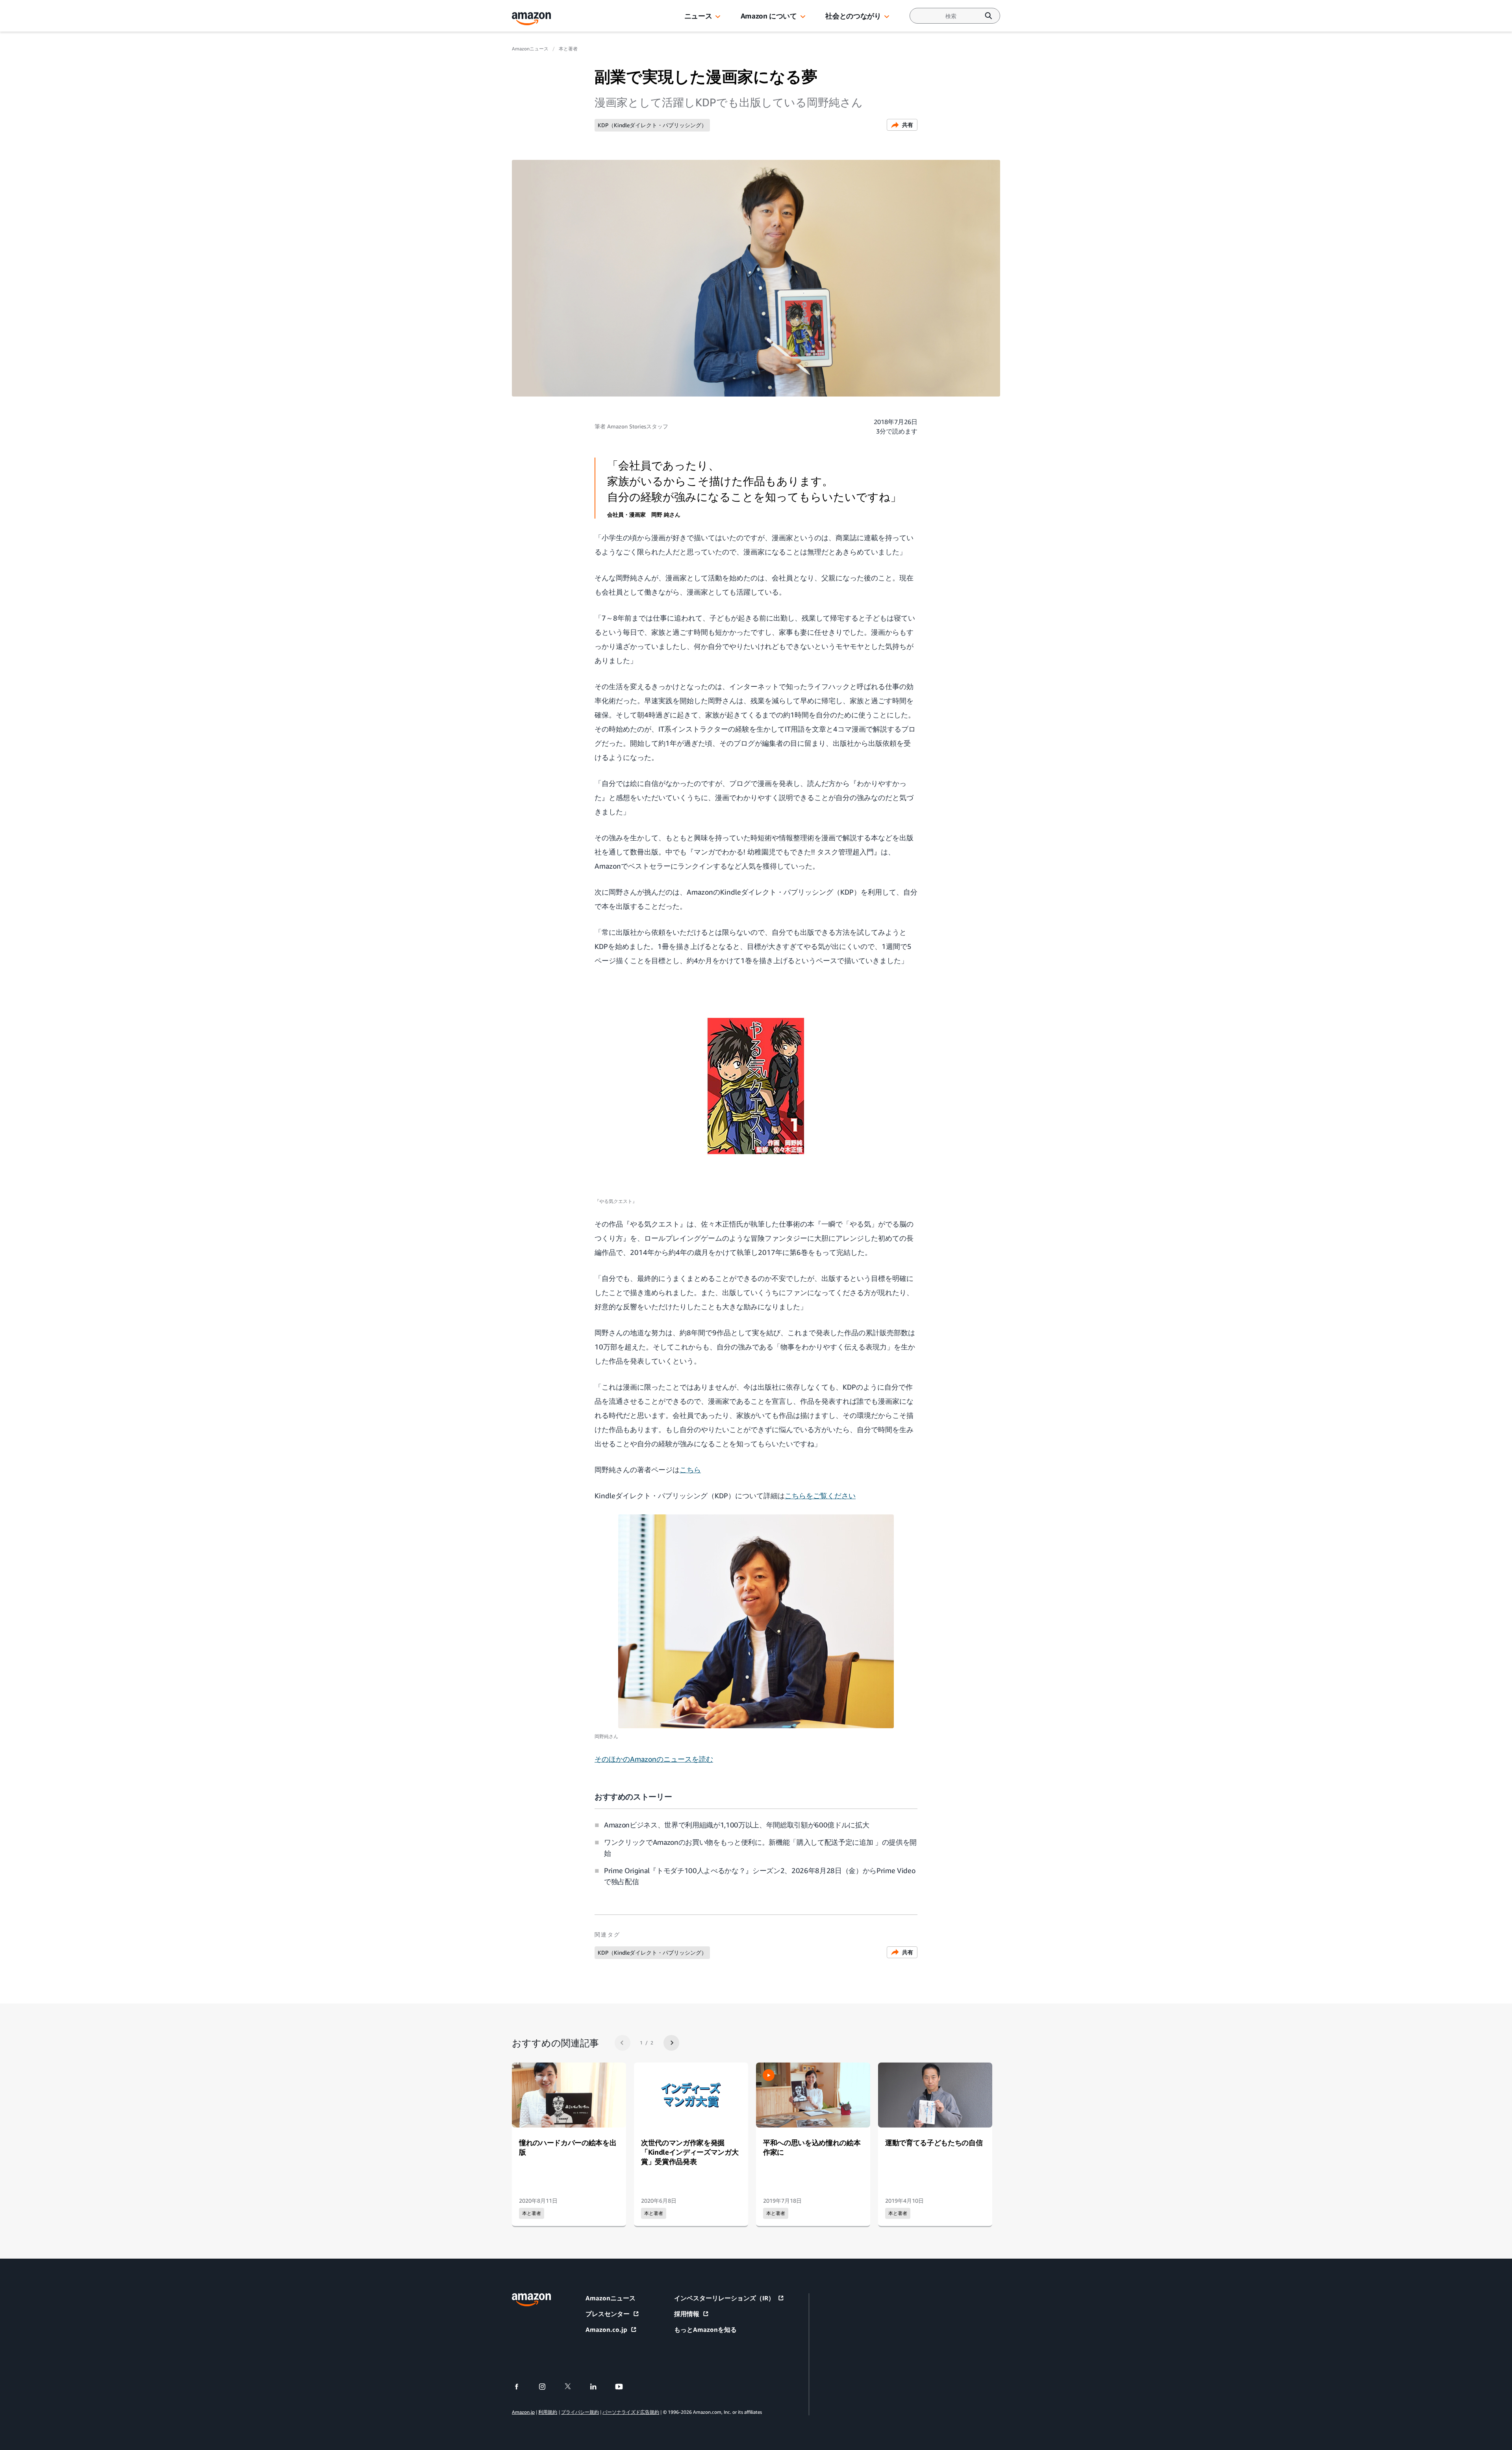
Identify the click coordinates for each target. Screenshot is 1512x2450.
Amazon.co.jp (606, 2330)
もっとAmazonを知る (705, 2330)
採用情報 (687, 2314)
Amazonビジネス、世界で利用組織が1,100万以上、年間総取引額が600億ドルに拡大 (737, 1825)
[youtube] (624, 2387)
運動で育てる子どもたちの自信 (934, 2142)
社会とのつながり (853, 16)
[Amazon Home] (532, 19)
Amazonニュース (530, 49)
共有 (908, 125)
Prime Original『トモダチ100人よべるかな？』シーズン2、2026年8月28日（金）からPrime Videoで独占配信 (760, 1876)
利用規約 (548, 2412)
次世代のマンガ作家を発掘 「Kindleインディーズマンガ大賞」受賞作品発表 (690, 2152)
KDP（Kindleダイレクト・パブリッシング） (652, 125)
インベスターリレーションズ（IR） (724, 2298)
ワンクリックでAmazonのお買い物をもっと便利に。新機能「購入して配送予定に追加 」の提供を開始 (760, 1848)
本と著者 (568, 49)
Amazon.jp (523, 2412)
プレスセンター (608, 2314)
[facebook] (522, 2387)
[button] (718, 17)
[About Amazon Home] (531, 2300)
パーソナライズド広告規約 (631, 2412)
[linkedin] (598, 2387)
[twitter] (573, 2387)
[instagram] (547, 2387)
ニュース (698, 16)
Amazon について (769, 16)
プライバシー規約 (580, 2412)
